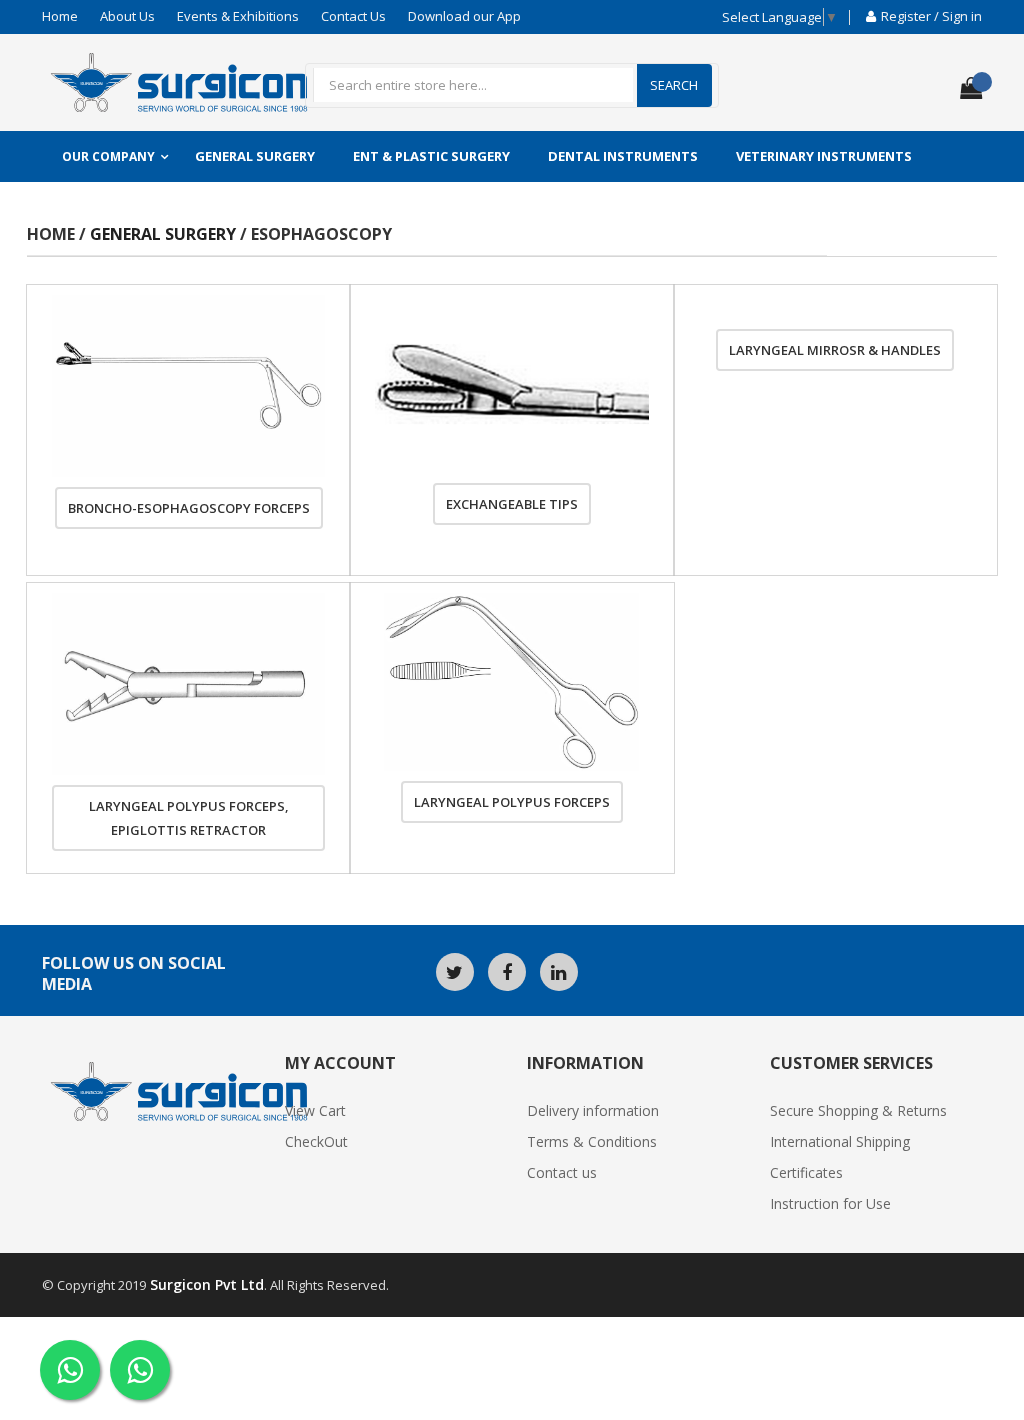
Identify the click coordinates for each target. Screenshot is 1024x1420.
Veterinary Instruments (824, 156)
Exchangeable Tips (512, 504)
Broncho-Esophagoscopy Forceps (189, 508)
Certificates (806, 1172)
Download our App (464, 16)
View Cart (315, 1110)
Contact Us (353, 16)
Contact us (562, 1172)
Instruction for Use (830, 1203)
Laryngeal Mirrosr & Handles (835, 350)
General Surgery (255, 156)
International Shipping (840, 1141)
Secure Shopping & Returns (858, 1110)
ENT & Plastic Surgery (431, 156)
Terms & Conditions (592, 1141)
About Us (127, 16)
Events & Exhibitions (238, 16)
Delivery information (593, 1110)
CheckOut (316, 1141)
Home (60, 16)
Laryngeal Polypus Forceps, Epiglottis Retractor (189, 818)
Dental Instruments (623, 156)
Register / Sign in (931, 16)
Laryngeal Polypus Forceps (512, 802)
